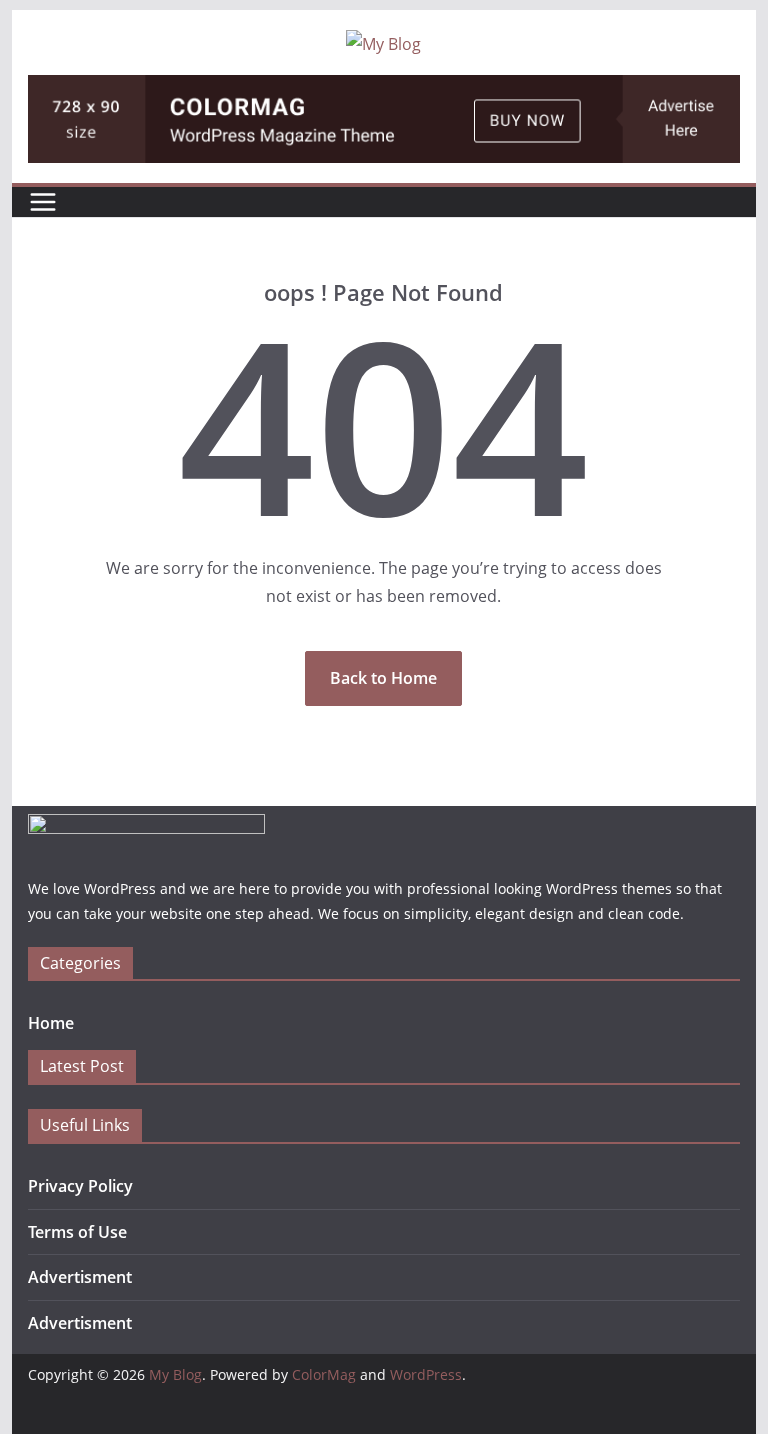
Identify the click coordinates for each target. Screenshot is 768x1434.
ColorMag (324, 1374)
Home (51, 1023)
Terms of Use (77, 1232)
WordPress (426, 1374)
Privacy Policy (80, 1186)
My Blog (175, 1374)
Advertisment (80, 1277)
